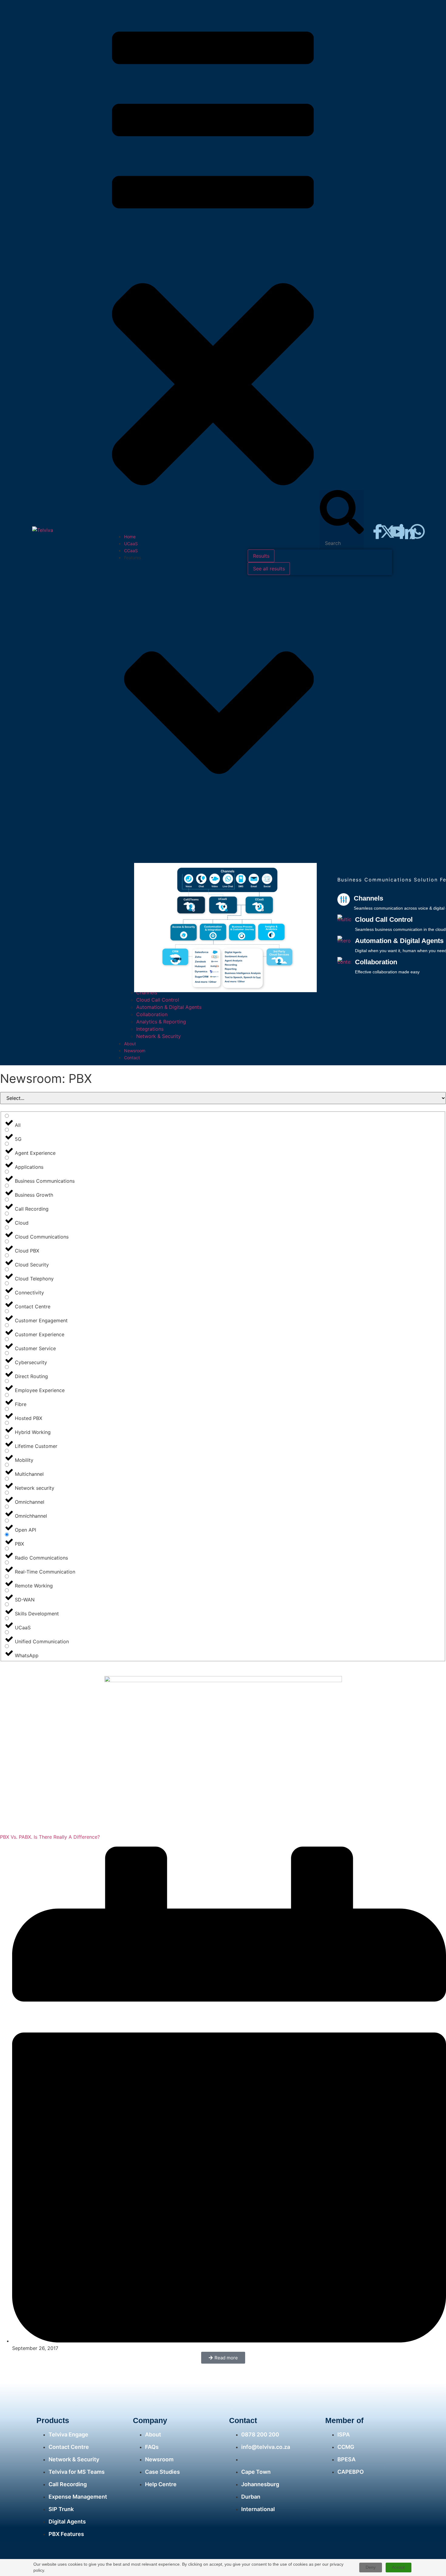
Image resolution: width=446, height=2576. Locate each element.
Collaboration (376, 962)
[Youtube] (397, 532)
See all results (269, 569)
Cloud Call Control (384, 920)
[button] (213, 269)
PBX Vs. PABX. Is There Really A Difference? (50, 1837)
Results (261, 556)
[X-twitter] (387, 532)
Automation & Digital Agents (399, 941)
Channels (368, 898)
